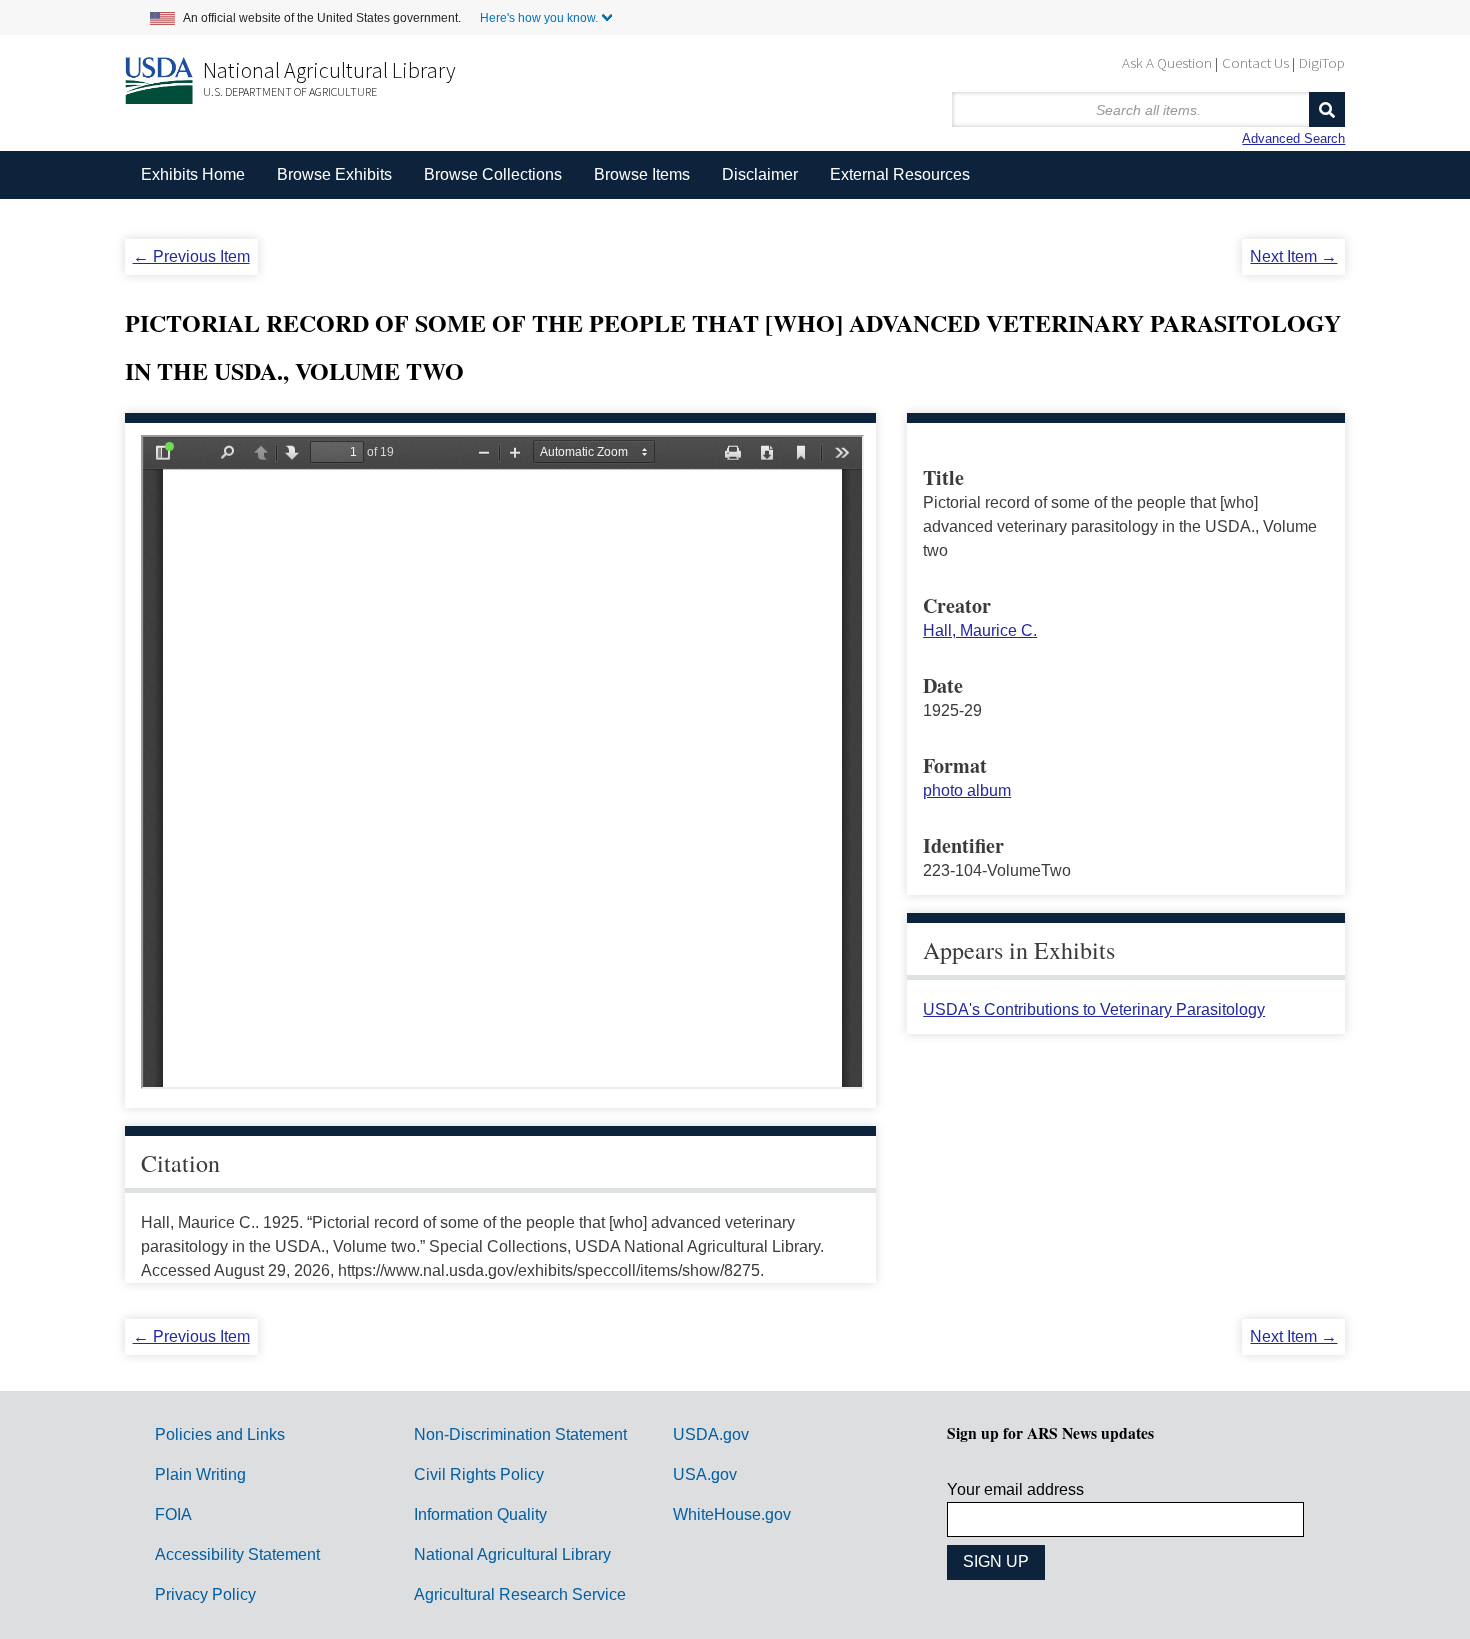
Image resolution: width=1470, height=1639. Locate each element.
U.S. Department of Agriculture (290, 91)
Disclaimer (760, 174)
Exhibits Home (193, 174)
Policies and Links (220, 1434)
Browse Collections (493, 174)
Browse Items (642, 174)
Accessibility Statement (237, 1554)
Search (1327, 109)
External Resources (900, 174)
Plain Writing (200, 1474)
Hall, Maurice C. (980, 630)
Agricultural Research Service (520, 1594)
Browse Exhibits (334, 174)
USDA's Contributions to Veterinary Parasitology (1094, 1009)
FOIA (173, 1514)
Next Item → (1293, 256)
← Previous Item (191, 256)
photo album (967, 790)
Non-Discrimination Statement (520, 1434)
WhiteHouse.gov (732, 1514)
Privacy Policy (205, 1594)
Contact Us (1255, 62)
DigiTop (1322, 62)
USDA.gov (711, 1434)
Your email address (1015, 1489)
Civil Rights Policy (479, 1474)
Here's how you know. (539, 18)
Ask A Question (1167, 62)
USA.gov (705, 1474)
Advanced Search (1293, 138)
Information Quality (480, 1514)
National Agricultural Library (329, 70)
